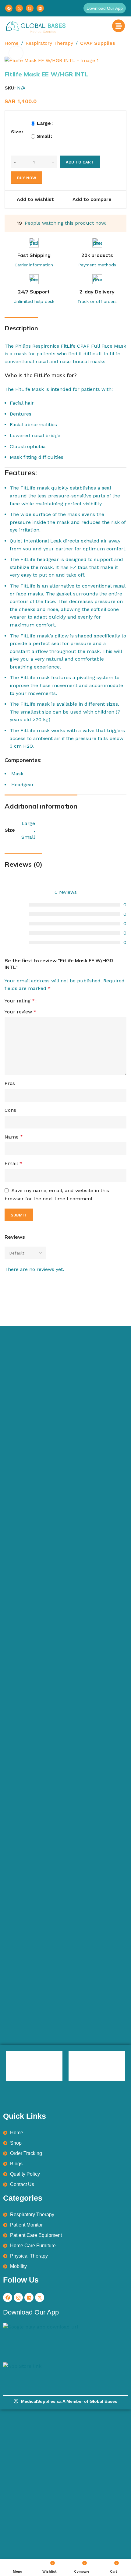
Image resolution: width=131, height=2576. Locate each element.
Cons (10, 1110)
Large (44, 123)
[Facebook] (9, 8)
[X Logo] (19, 8)
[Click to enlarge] (16, 53)
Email (13, 1163)
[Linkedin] (40, 8)
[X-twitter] (40, 2297)
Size (16, 132)
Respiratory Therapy (49, 43)
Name (14, 1137)
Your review (20, 1012)
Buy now (27, 178)
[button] (105, 8)
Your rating (20, 1001)
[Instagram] (30, 8)
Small (44, 136)
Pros (10, 1083)
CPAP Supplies (98, 43)
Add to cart (80, 162)
